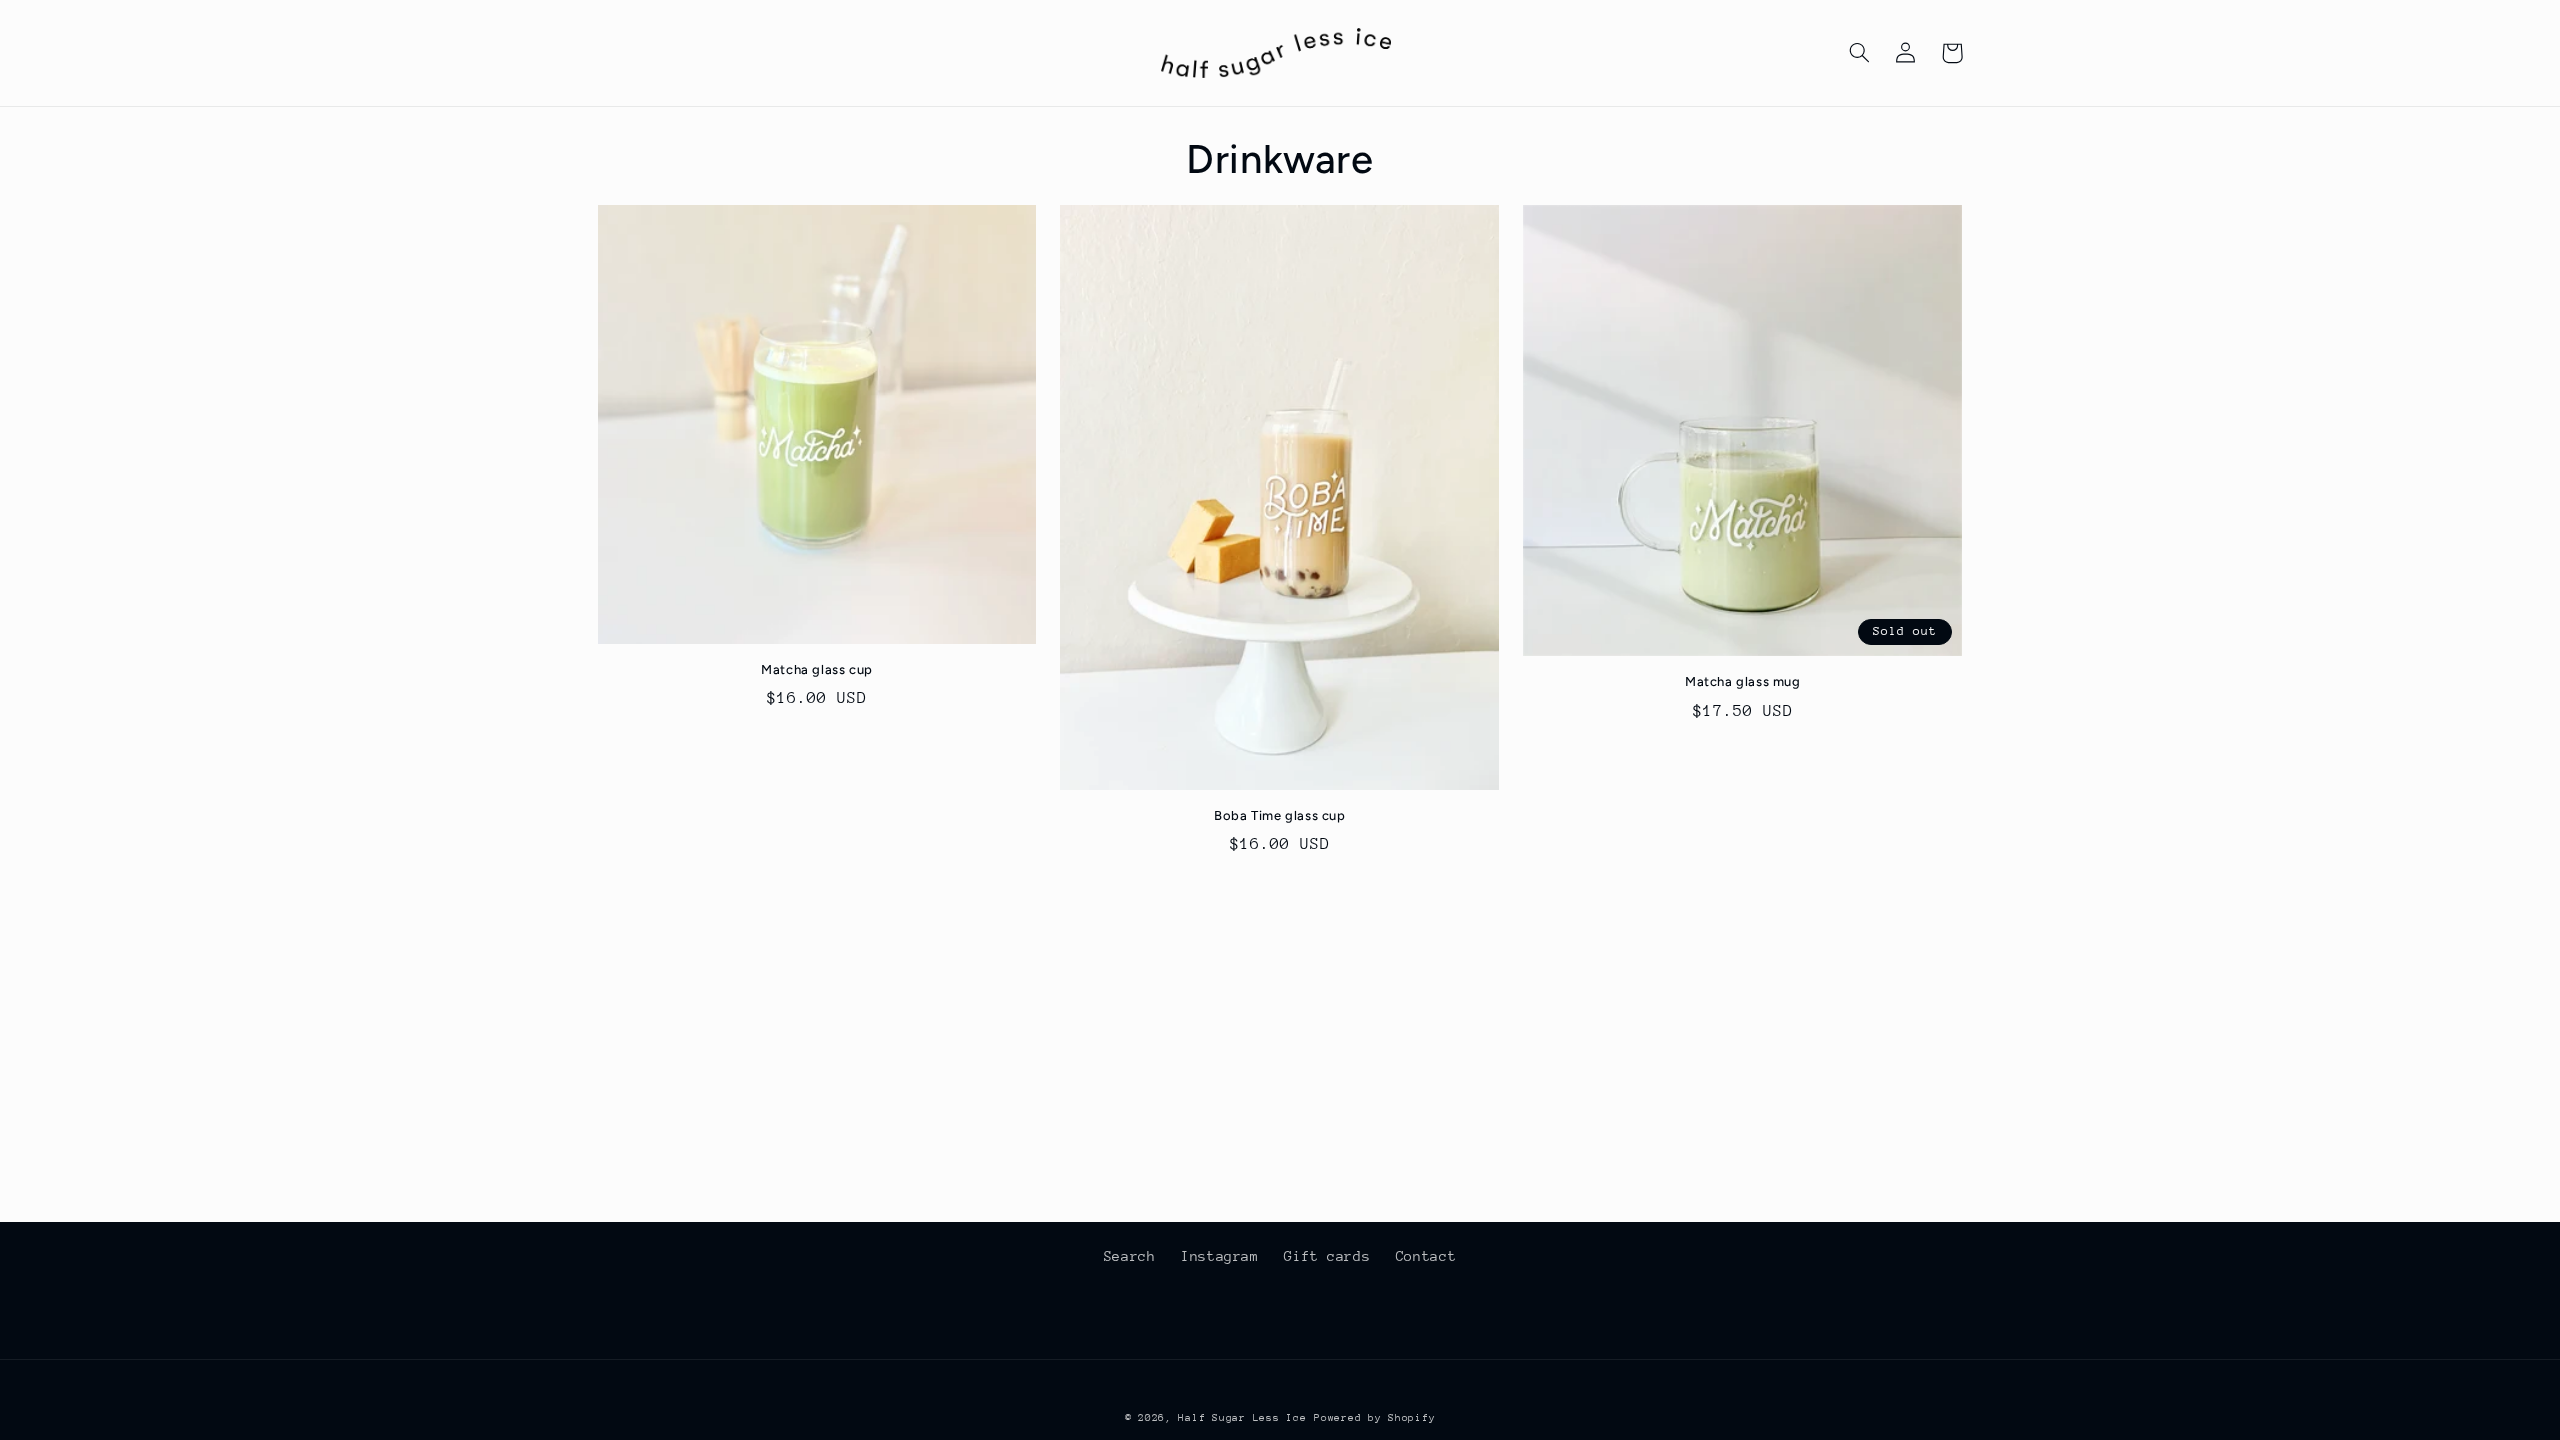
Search (1130, 1256)
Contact (1426, 1256)
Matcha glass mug (1743, 681)
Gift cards (1327, 1256)
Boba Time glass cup (1279, 815)
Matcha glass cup (817, 669)
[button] (1860, 53)
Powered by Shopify (1374, 1418)
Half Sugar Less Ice (1242, 1418)
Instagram (1220, 1256)
